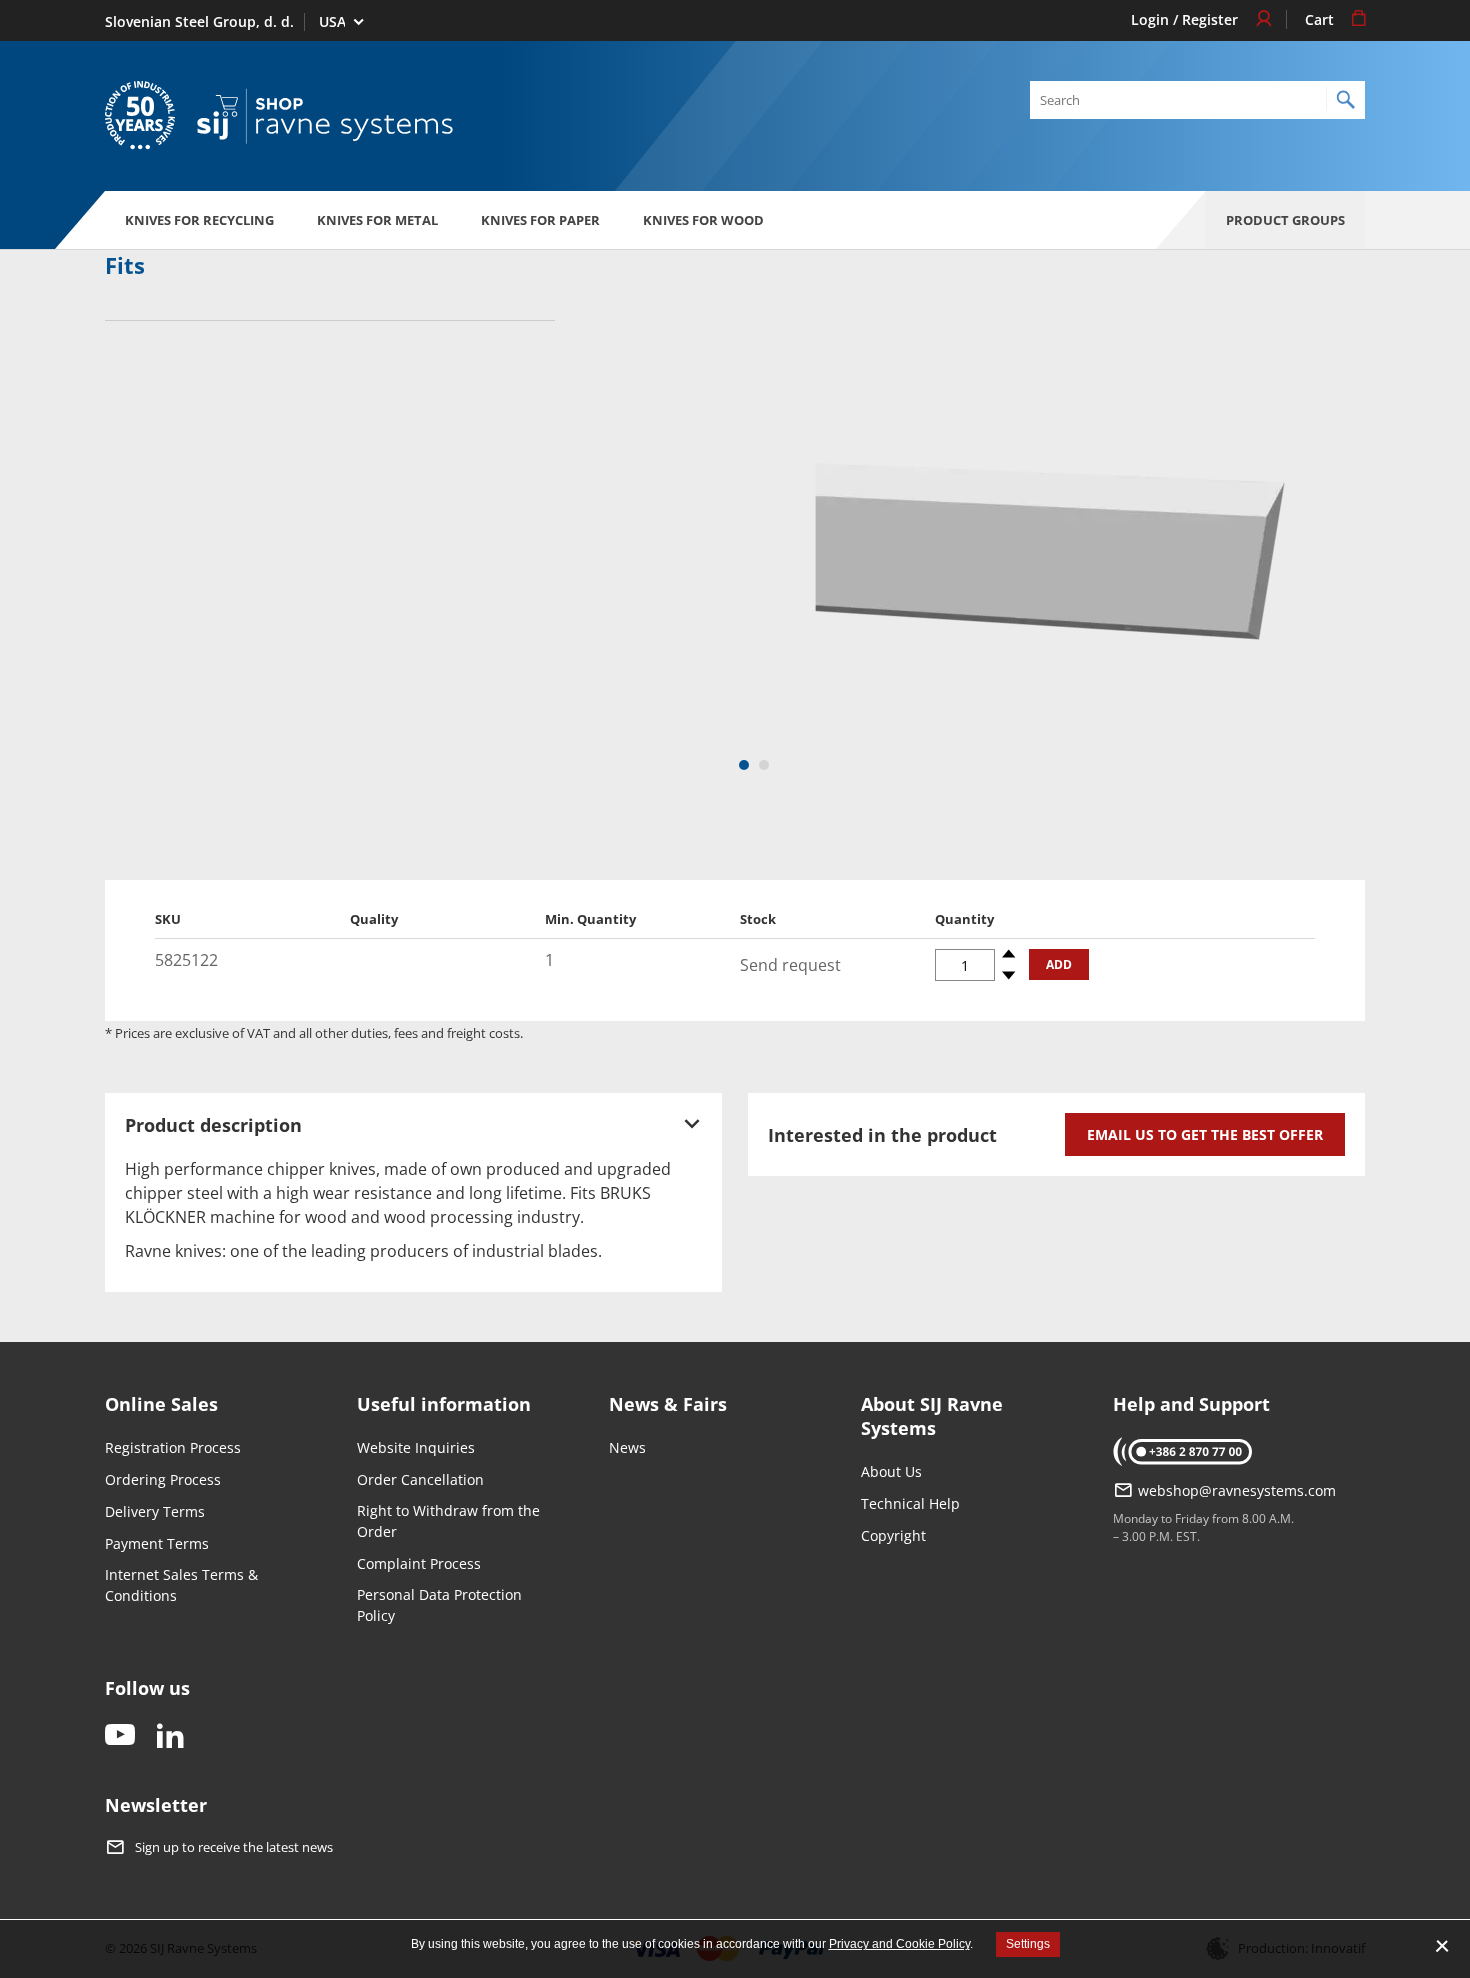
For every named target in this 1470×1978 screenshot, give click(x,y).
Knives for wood (703, 220)
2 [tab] (765, 766)
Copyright (893, 1535)
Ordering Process (163, 1479)
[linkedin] (170, 1736)
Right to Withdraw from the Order (448, 1521)
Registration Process (173, 1447)
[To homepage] (325, 116)
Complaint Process (419, 1563)
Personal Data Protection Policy (439, 1605)
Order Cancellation (420, 1479)
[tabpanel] (1050, 565)
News (627, 1447)
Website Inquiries (416, 1447)
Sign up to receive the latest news (234, 1848)
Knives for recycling (199, 220)
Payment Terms (157, 1543)
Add (1059, 964)
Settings (1028, 1944)
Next (1340, 565)
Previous (760, 565)
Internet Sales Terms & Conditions (181, 1585)
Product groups (1285, 220)
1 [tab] (745, 766)
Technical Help (910, 1503)
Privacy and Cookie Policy (899, 1944)
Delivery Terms (155, 1511)
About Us (891, 1471)
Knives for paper (540, 220)
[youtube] (120, 1736)
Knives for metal (377, 220)
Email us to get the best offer (1205, 1134)
